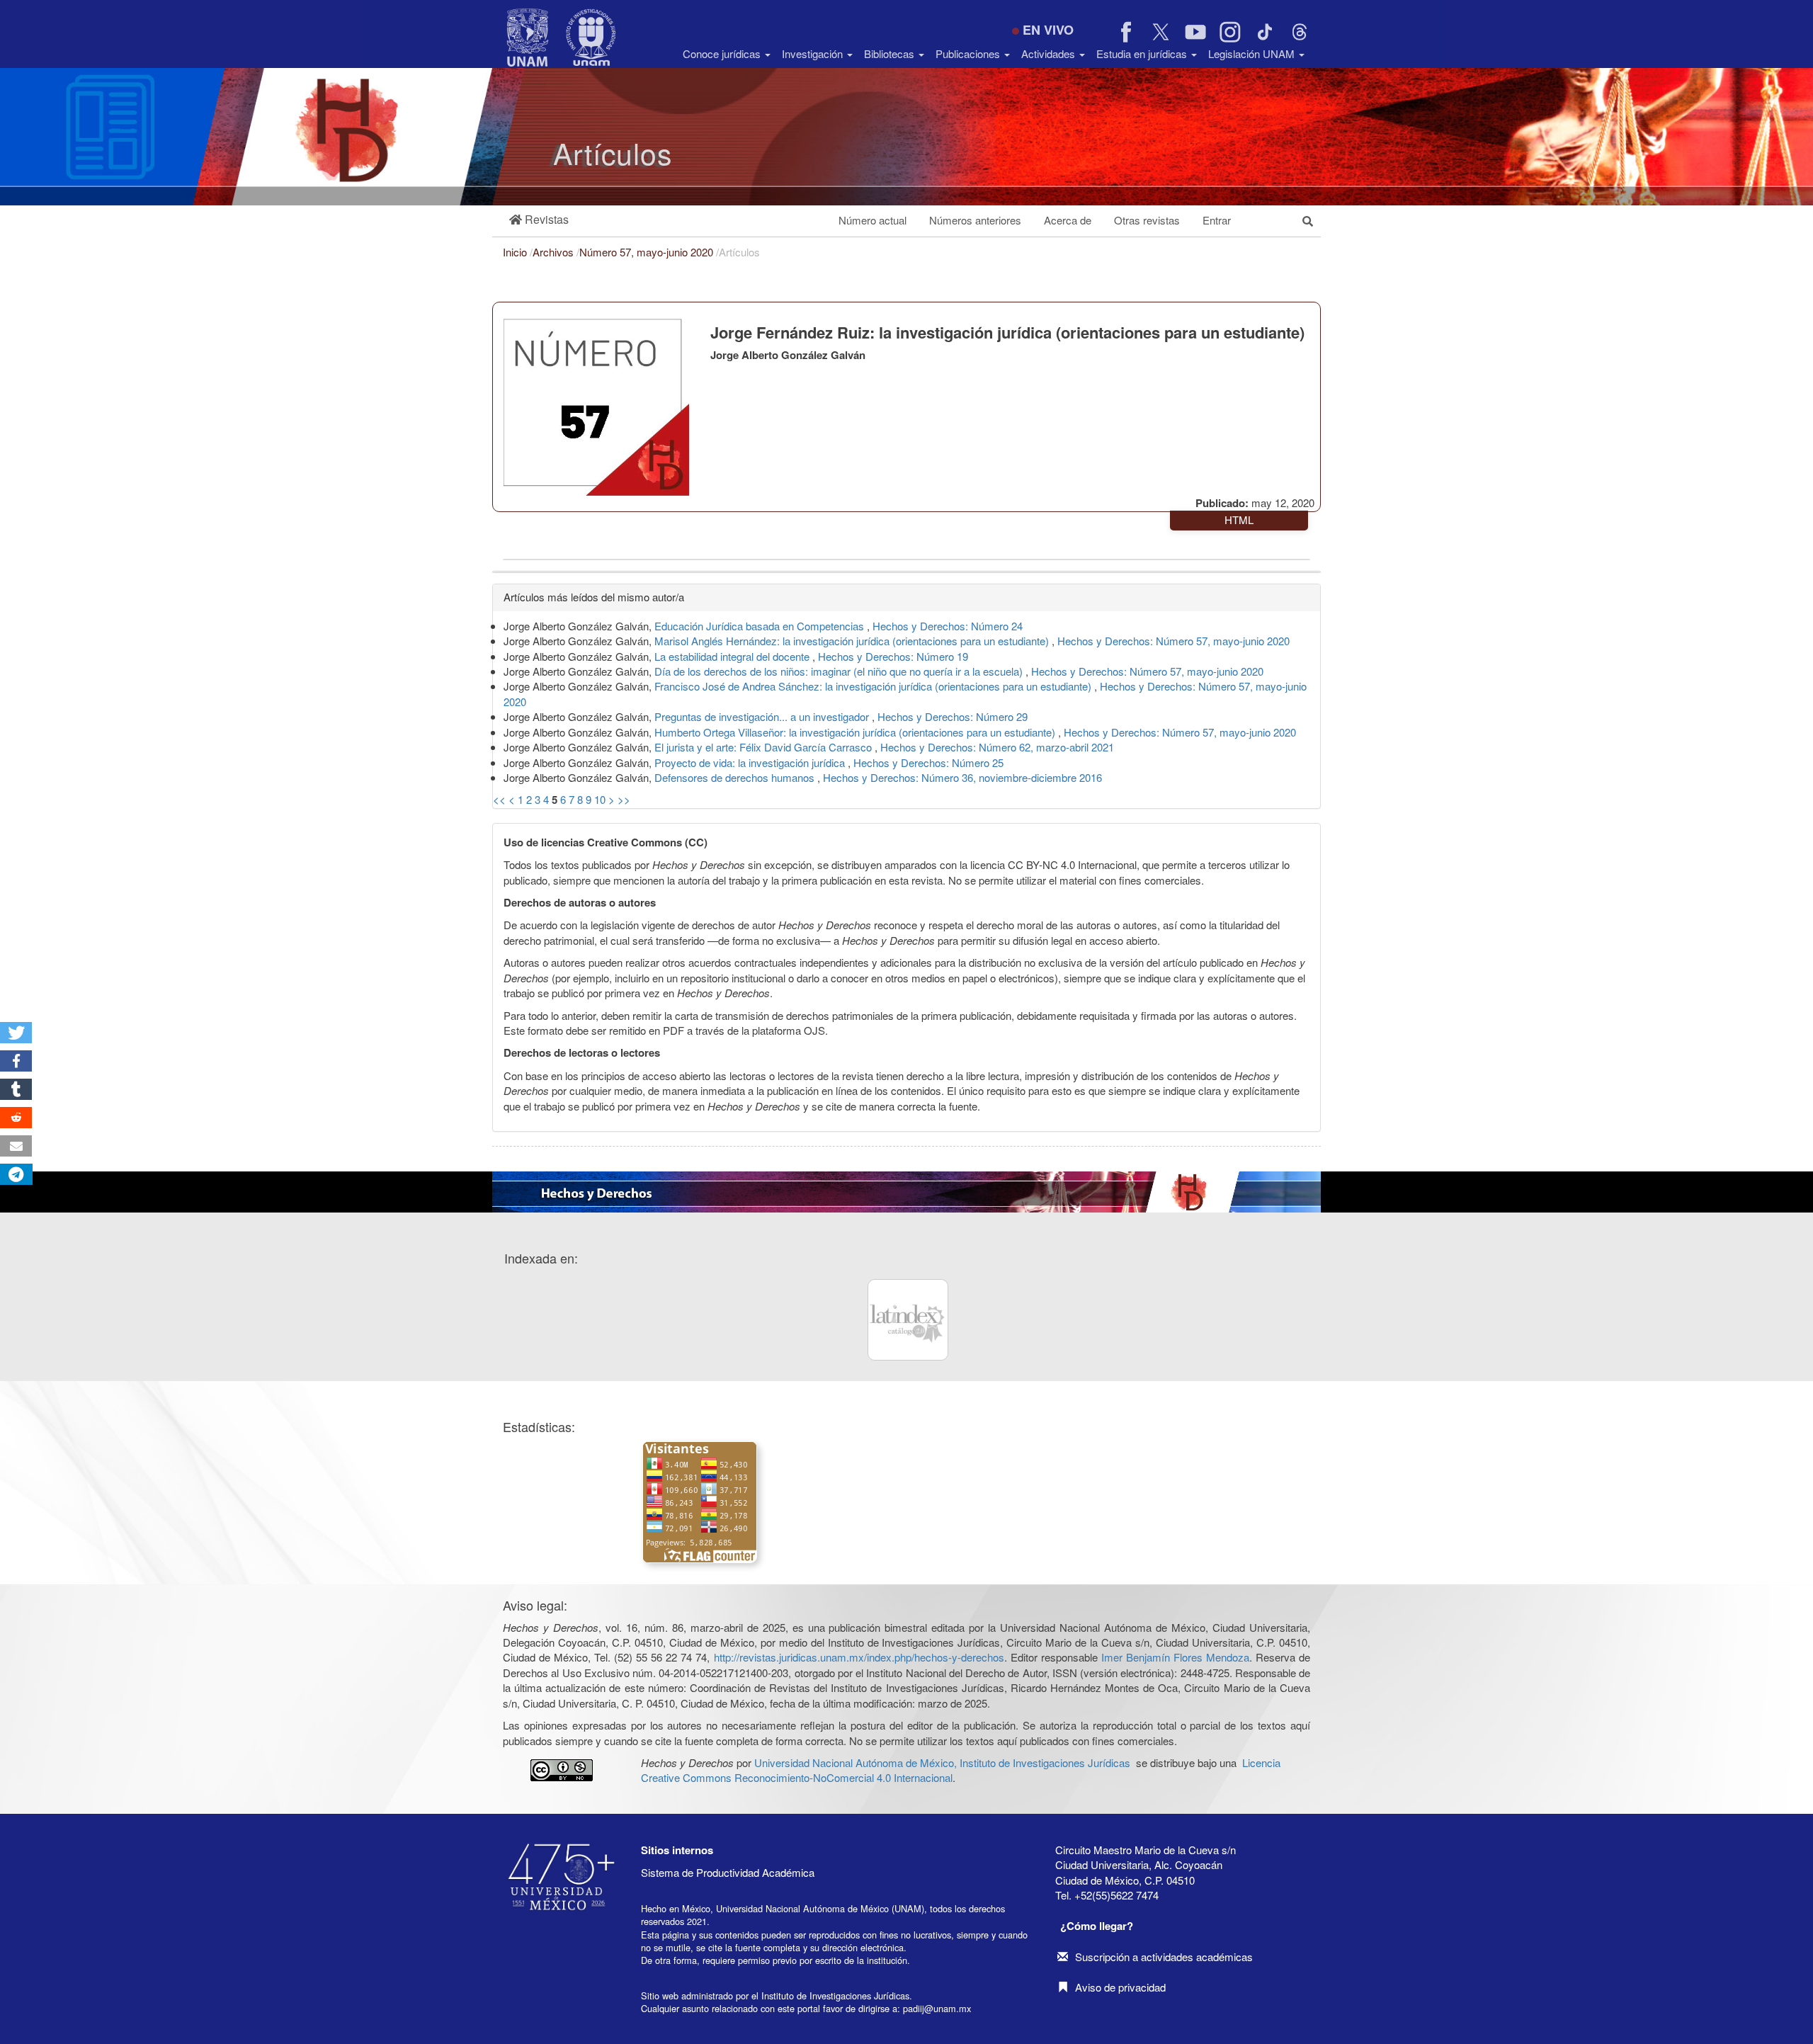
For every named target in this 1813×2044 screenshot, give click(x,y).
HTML (1239, 519)
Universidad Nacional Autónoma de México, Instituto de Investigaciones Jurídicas (942, 1762)
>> (624, 799)
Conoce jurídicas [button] (723, 53)
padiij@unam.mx (937, 2008)
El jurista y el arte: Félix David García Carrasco (765, 747)
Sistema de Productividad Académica (728, 1872)
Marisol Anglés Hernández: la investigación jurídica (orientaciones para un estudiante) (853, 641)
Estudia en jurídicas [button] (1143, 53)
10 (600, 799)
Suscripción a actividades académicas (1164, 1957)
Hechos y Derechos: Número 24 (948, 626)
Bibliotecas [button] (891, 53)
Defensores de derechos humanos (736, 777)
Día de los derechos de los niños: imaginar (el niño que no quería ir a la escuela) (840, 671)
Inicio (516, 252)
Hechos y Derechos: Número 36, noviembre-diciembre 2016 (962, 777)
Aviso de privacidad (1120, 1987)
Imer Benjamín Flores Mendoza (1175, 1657)
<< (499, 799)
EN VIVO (1048, 30)
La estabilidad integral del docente (733, 656)
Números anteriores (975, 220)
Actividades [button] (1050, 53)
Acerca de (1068, 220)
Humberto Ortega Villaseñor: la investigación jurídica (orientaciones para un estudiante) (856, 732)
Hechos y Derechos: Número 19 (893, 656)
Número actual (873, 220)
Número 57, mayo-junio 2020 (648, 252)
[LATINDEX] (908, 1319)
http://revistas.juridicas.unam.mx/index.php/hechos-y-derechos (859, 1657)
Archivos (555, 252)
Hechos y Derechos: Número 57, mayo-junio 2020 (1173, 641)
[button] (539, 220)
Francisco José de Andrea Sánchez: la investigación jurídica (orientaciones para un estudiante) (874, 686)
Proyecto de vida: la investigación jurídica (751, 762)
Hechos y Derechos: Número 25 (928, 762)
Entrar (1217, 220)
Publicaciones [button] (969, 53)
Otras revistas (1147, 220)
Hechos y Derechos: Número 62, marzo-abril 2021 (997, 747)
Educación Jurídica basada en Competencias (761, 626)
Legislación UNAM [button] (1253, 53)
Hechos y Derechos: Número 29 (953, 716)
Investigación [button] (814, 53)
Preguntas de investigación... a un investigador (763, 716)
